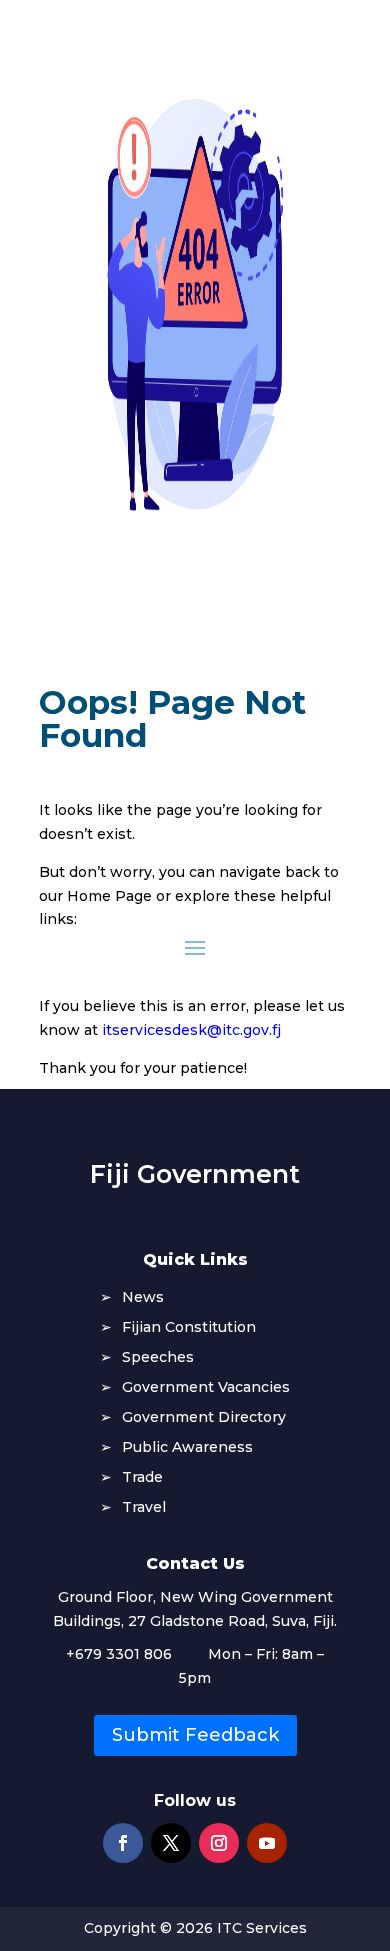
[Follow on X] (171, 1843)
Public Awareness (187, 1448)
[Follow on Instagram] (219, 1843)
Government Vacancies (206, 1388)
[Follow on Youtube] (267, 1843)
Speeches (158, 1358)
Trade (142, 1478)
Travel (144, 1508)
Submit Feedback (195, 1735)
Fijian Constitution (189, 1328)
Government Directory (204, 1418)
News (143, 1298)
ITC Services (262, 1928)
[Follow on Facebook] (123, 1843)
